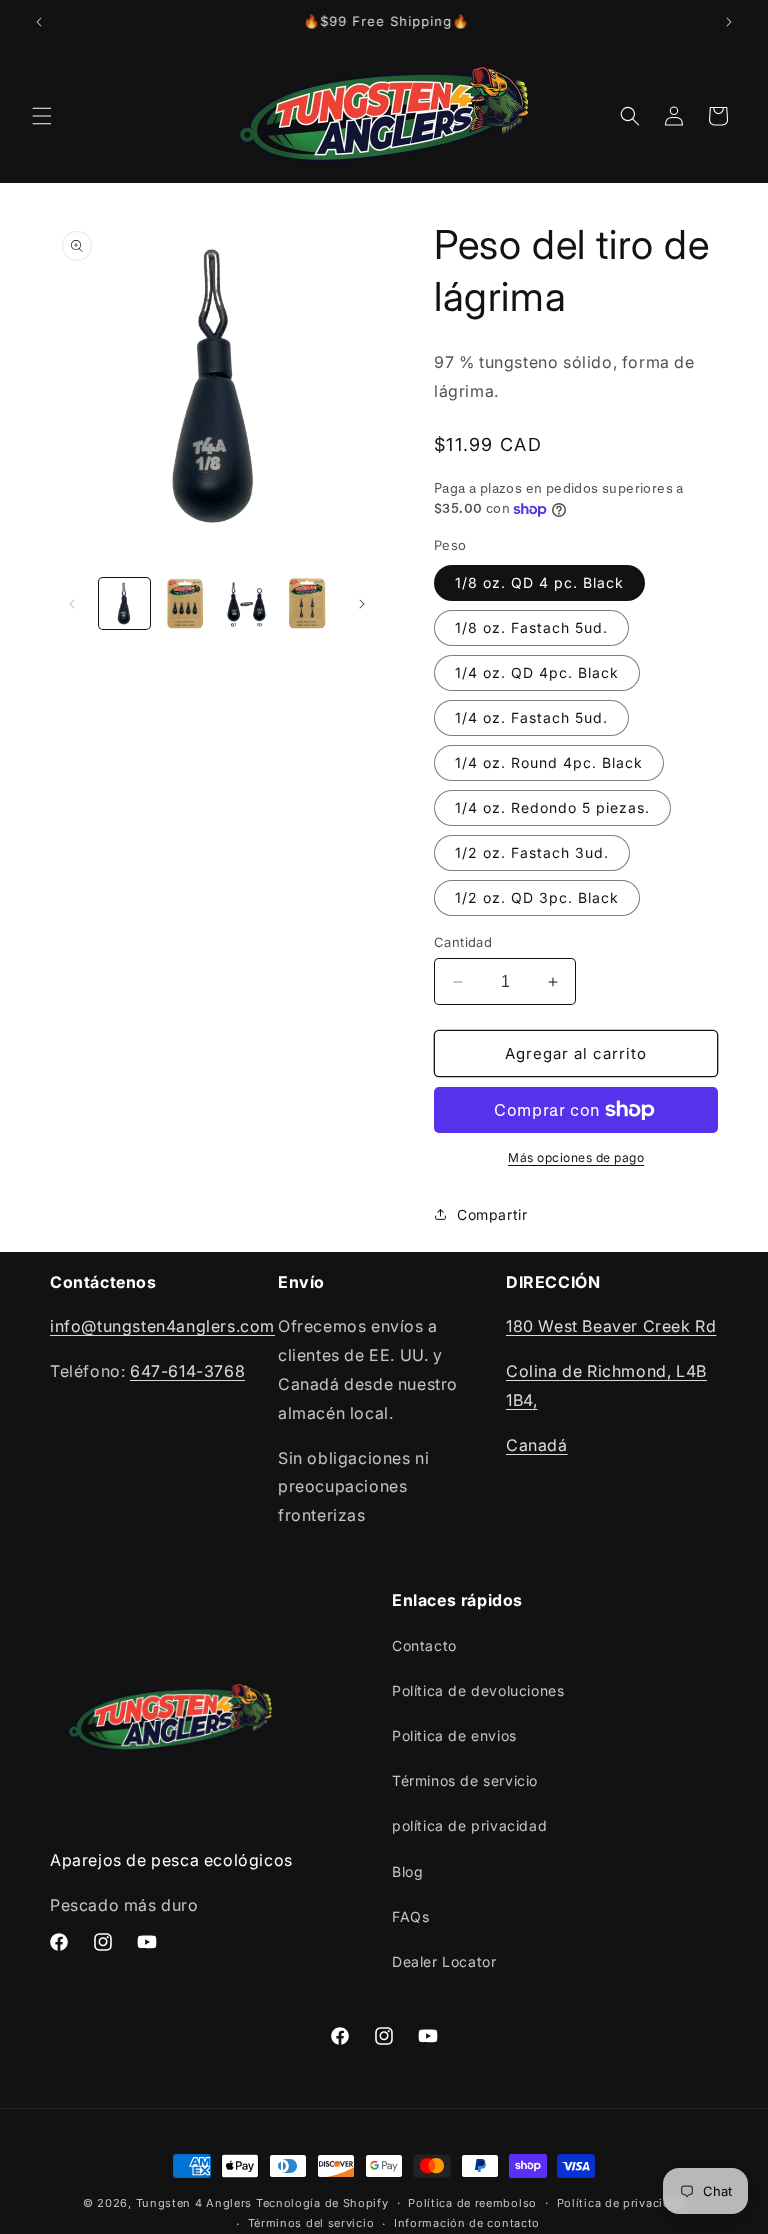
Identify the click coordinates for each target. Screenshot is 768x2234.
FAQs (410, 1916)
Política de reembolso (472, 2203)
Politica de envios (454, 1735)
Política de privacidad (621, 2203)
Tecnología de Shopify (322, 2203)
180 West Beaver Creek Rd (611, 1326)
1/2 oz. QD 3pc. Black (537, 897)
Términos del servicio (311, 2223)
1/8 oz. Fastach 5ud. (531, 627)
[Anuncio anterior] (39, 22)
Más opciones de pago (576, 1157)
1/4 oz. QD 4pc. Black (537, 672)
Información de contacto (467, 2223)
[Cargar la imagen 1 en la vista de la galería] (124, 603)
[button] (42, 116)
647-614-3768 (187, 1371)
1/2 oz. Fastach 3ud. (532, 852)
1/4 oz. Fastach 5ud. (531, 717)
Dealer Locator (444, 1961)
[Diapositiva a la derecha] (362, 604)
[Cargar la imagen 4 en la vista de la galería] (246, 603)
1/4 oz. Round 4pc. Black (549, 762)
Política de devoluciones (478, 1690)
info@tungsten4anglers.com (162, 1326)
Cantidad (463, 942)
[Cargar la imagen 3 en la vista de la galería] (185, 603)
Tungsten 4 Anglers (194, 2203)
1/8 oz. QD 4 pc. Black (539, 582)
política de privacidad (469, 1825)
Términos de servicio (465, 1780)
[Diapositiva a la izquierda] (72, 604)
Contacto (424, 1645)
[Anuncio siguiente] (729, 22)
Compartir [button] (492, 1214)
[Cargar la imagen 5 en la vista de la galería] (307, 603)
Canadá (537, 1445)
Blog (407, 1871)
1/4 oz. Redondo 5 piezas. (552, 807)
